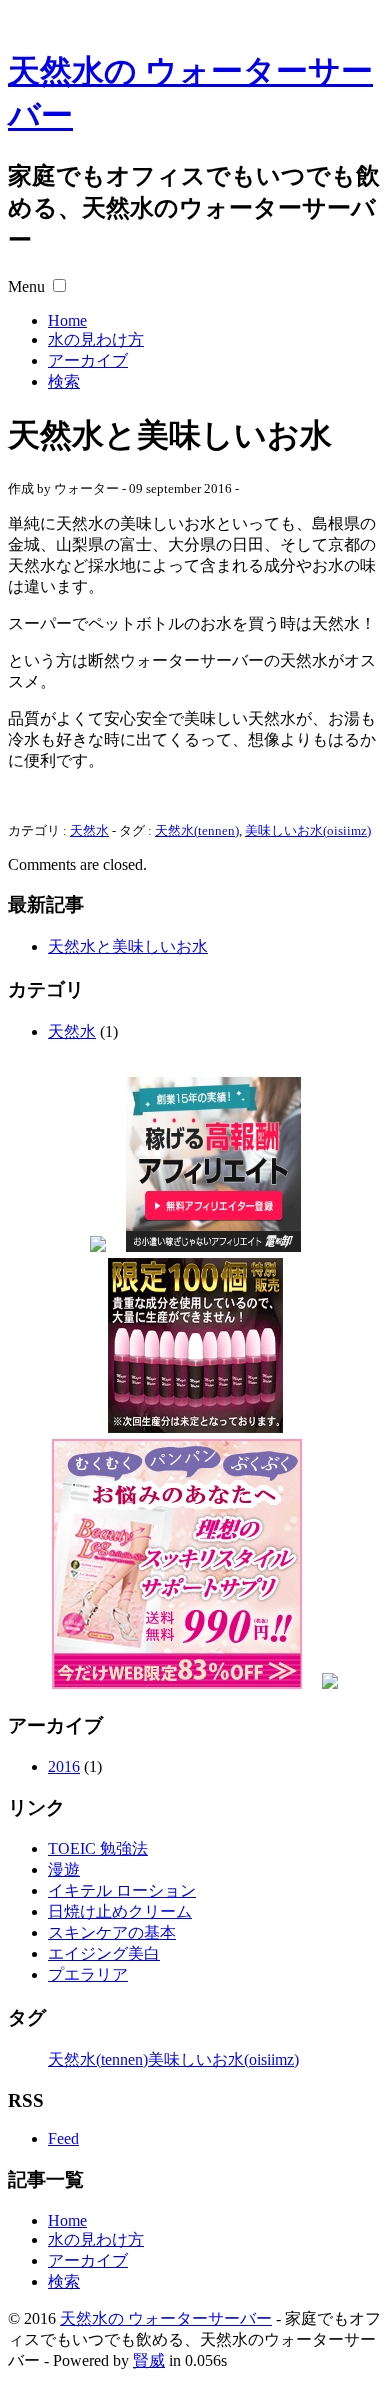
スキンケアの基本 (112, 1932)
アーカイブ (88, 360)
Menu (26, 286)
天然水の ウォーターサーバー (166, 2318)
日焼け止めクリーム (120, 1911)
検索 (64, 381)
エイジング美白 (104, 1953)
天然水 (89, 830)
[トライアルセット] (98, 1246)
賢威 (149, 2360)
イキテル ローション (122, 1890)
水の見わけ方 (96, 339)
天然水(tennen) (197, 830)
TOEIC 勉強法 (98, 1848)
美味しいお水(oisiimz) (308, 830)
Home (67, 320)
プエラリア (88, 1974)
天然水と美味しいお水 (128, 946)
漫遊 (64, 1869)
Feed (63, 2138)
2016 (64, 1766)
